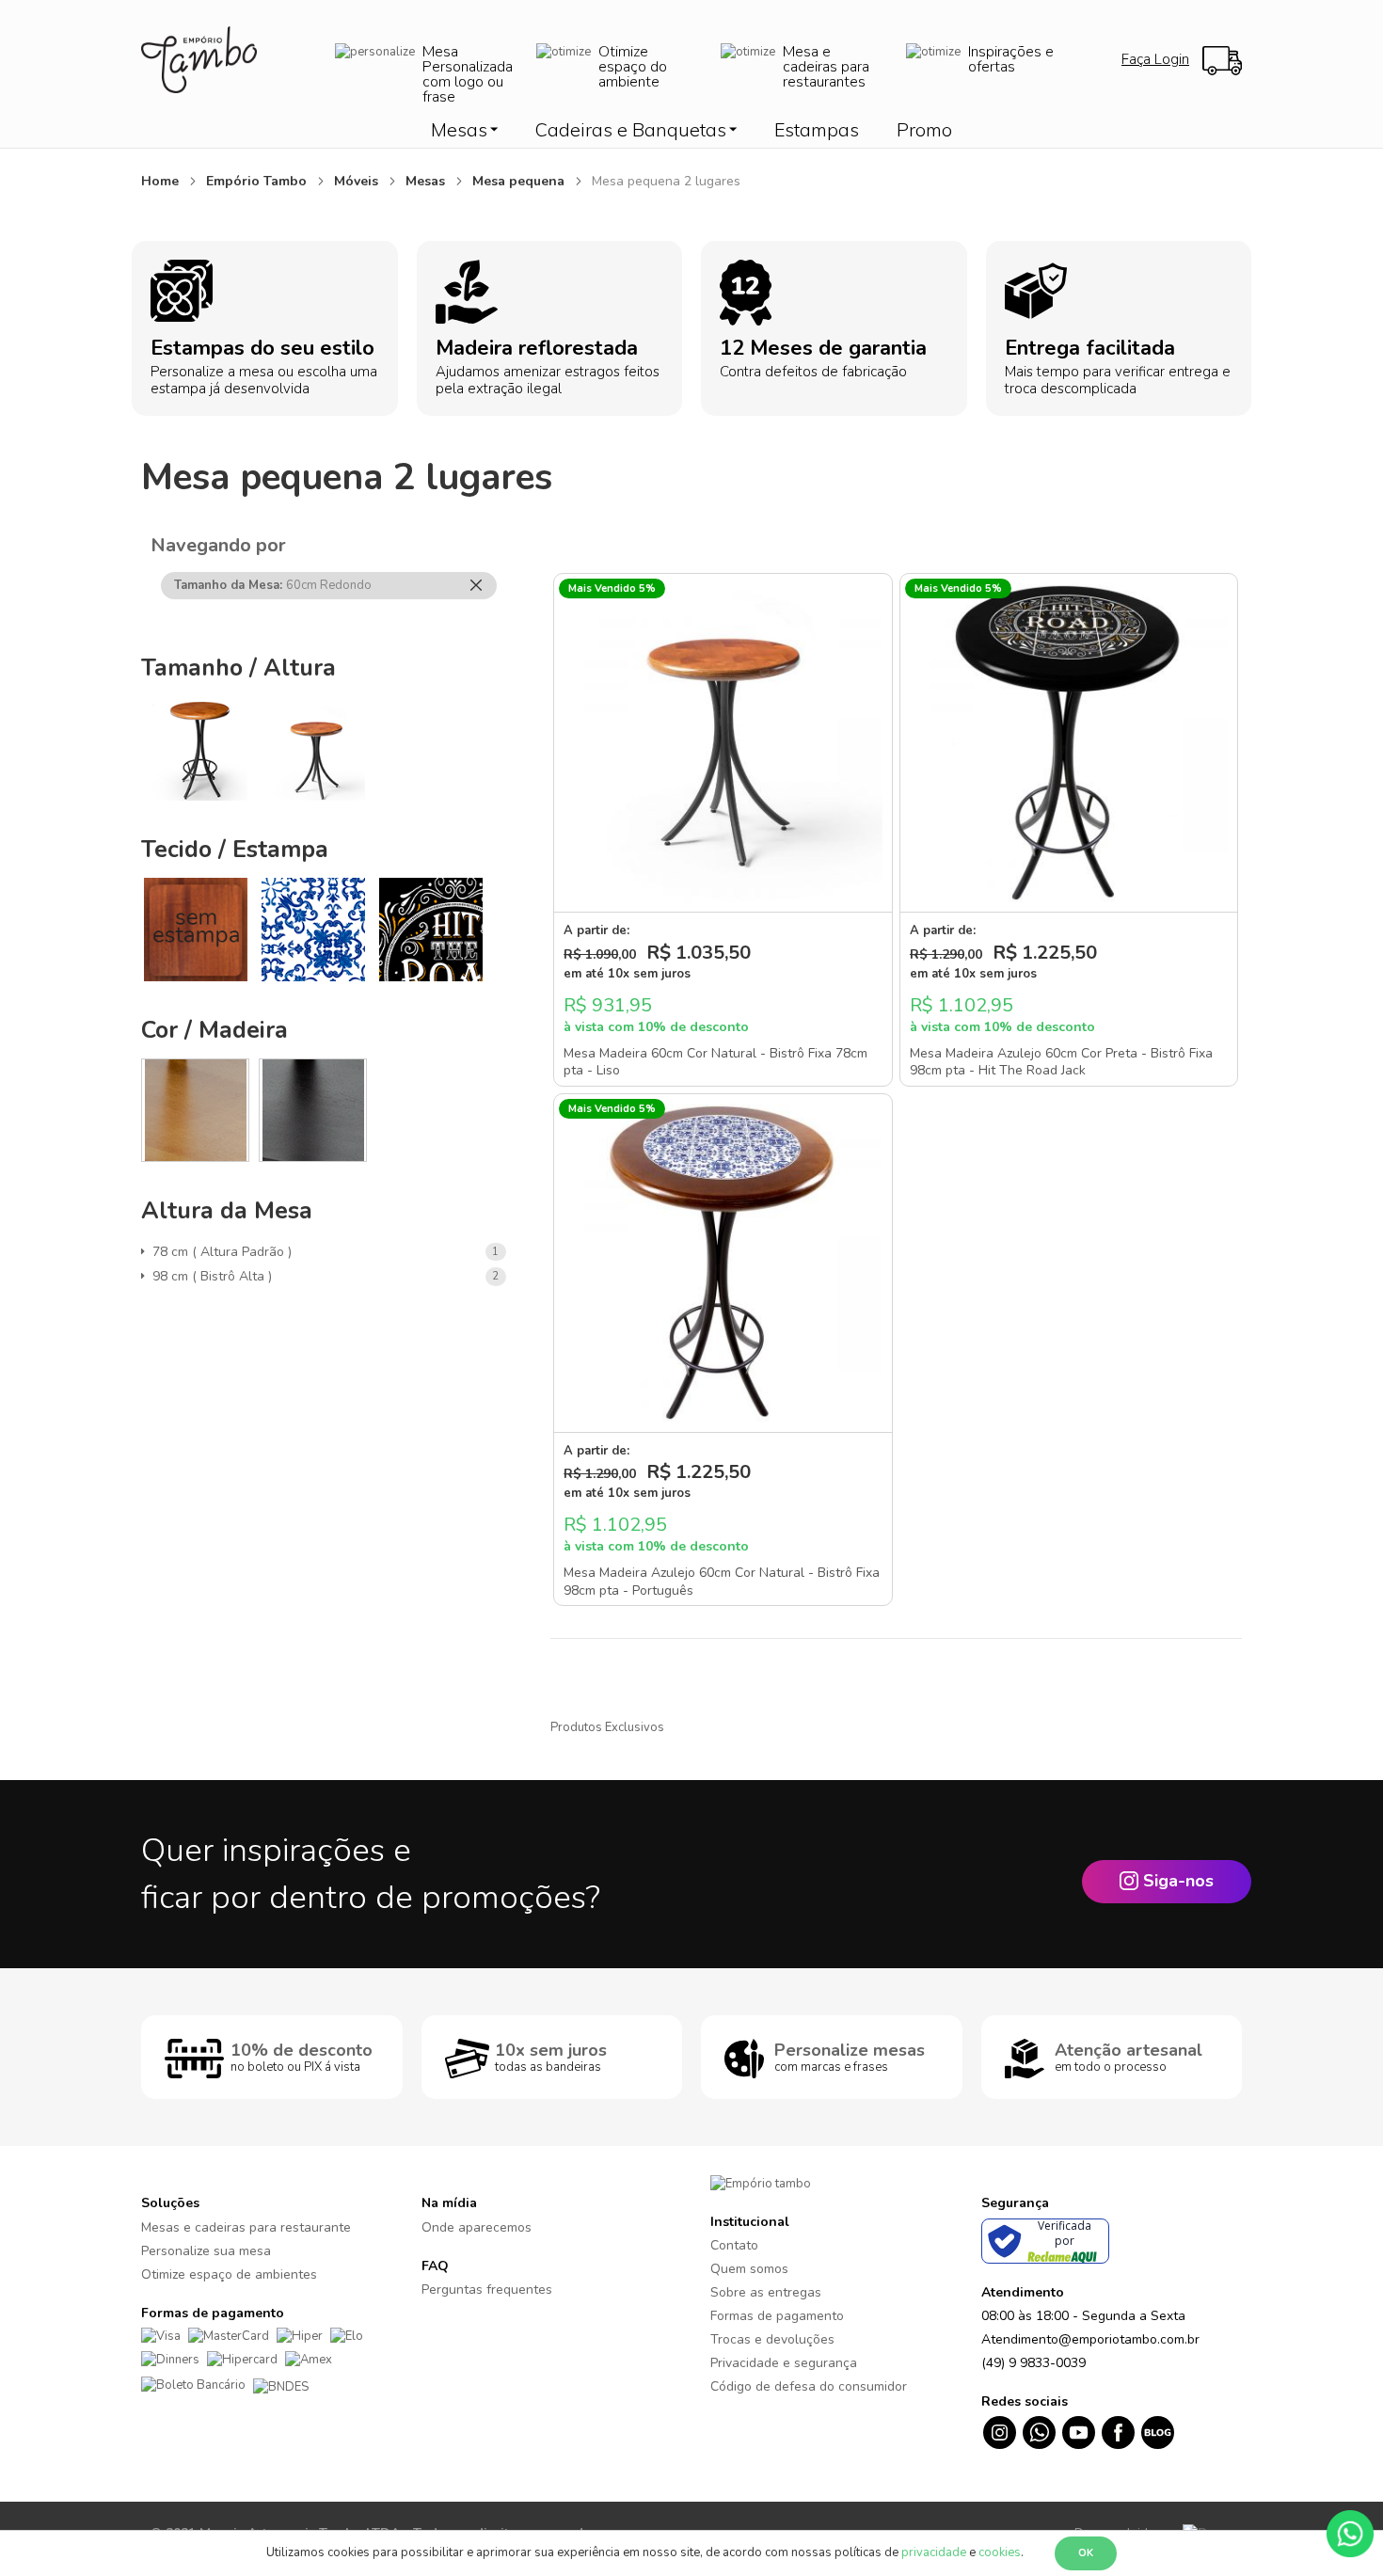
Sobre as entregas (766, 2292)
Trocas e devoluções (772, 2339)
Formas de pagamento (777, 2316)
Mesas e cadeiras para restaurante (246, 2227)
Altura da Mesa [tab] (227, 1211)
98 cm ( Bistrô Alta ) (215, 1276)
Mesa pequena (520, 181)
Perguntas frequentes (487, 2290)
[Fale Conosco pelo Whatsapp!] (1350, 2533)
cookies (1000, 2552)
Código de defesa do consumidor (809, 2386)
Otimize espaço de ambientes (229, 2274)
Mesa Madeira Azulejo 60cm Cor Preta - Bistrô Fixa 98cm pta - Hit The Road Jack (1061, 1062)
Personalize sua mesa (206, 2251)
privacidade (934, 2552)
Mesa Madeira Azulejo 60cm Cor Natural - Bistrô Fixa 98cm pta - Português (722, 1582)
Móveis (358, 181)
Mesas (427, 181)
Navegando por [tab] (218, 545)
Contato (734, 2245)
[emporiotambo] (761, 2183)
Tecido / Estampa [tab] (235, 850)
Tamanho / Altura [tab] (238, 668)
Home (162, 181)
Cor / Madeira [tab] (215, 1030)
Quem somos (749, 2269)
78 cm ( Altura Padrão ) (225, 1252)
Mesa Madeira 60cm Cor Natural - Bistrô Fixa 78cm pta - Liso (715, 1062)
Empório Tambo (258, 181)
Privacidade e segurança (784, 2363)
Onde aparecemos (477, 2227)
